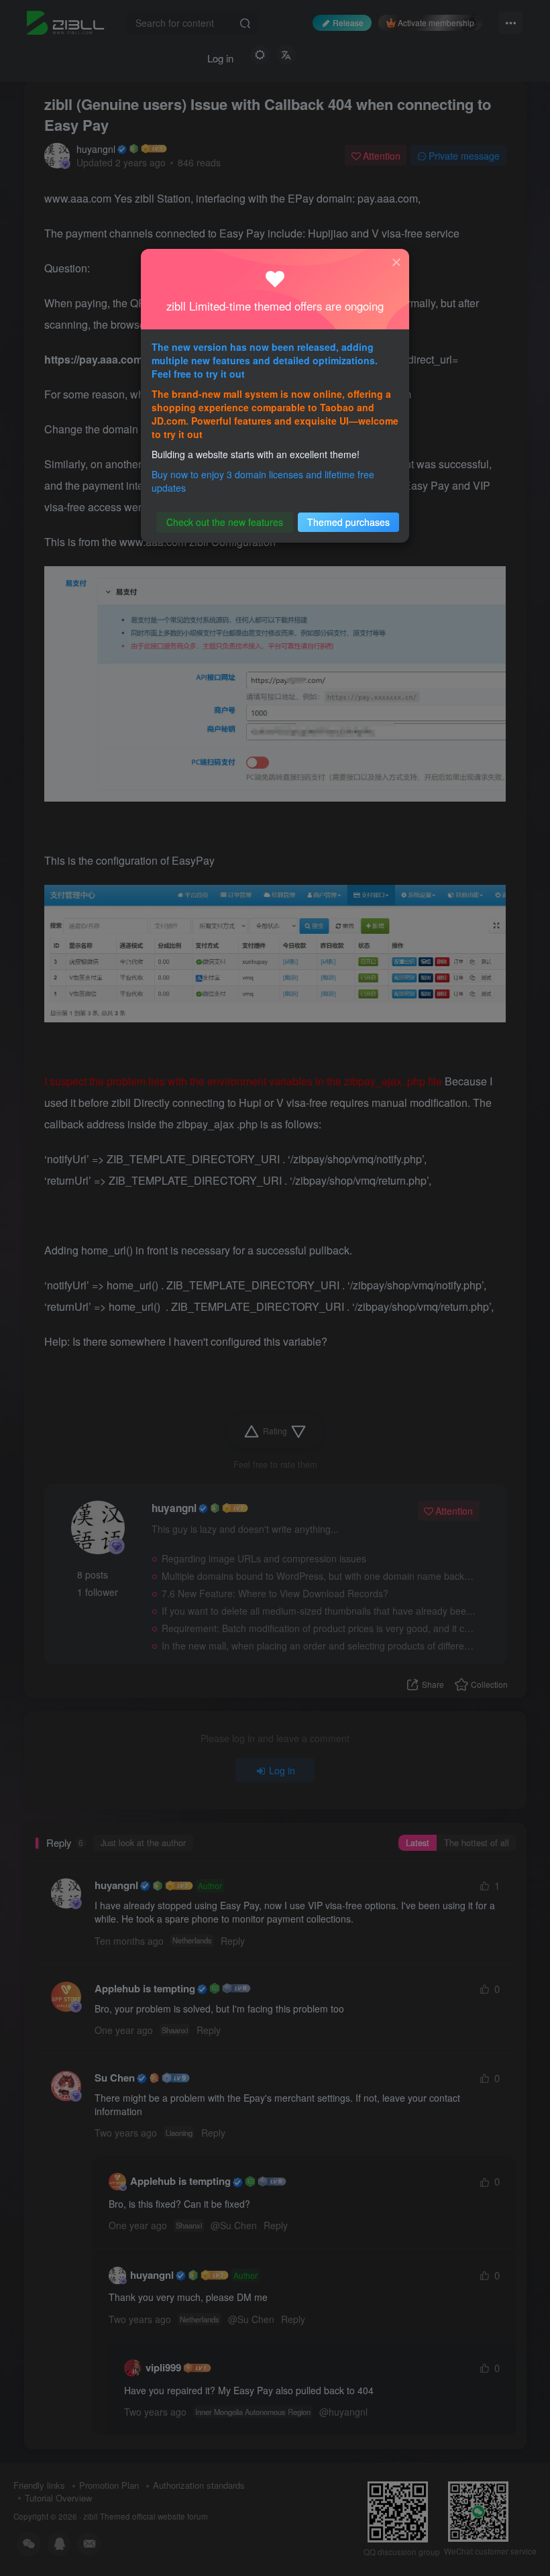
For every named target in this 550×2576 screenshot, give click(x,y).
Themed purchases (348, 522)
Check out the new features (225, 522)
